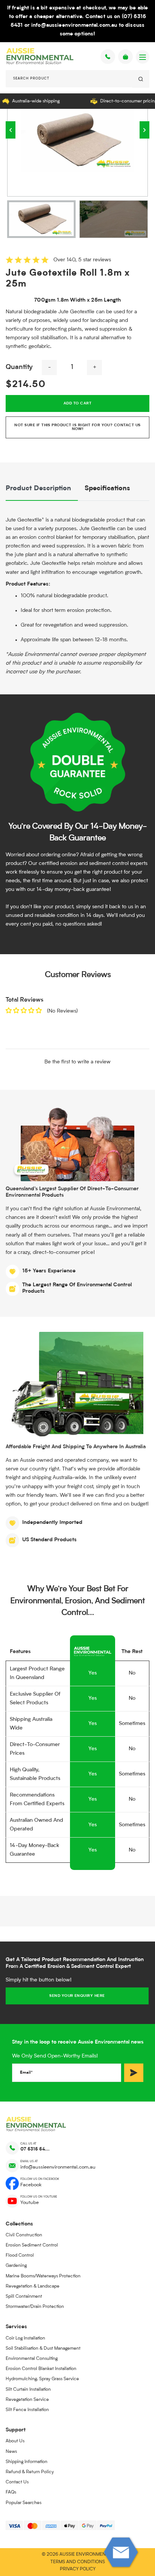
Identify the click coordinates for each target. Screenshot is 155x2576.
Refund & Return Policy (30, 2472)
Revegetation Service (27, 2400)
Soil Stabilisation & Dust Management (43, 2349)
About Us (15, 2441)
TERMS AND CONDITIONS (78, 2562)
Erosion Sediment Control (32, 2245)
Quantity (19, 367)
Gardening (16, 2266)
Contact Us (17, 2482)
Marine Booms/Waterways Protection (43, 2276)
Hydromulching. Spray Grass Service (42, 2379)
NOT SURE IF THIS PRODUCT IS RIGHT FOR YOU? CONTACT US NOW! (77, 427)
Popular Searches (24, 2503)
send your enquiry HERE (77, 1996)
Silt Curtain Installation (28, 2390)
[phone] (108, 57)
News (11, 2452)
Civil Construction (24, 2235)
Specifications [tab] (107, 489)
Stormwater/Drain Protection (35, 2307)
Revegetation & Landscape (33, 2286)
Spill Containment (24, 2297)
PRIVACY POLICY (78, 2569)
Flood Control (20, 2256)
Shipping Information (27, 2462)
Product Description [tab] (38, 489)
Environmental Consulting (32, 2359)
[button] (11, 130)
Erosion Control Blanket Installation (41, 2369)
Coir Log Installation (25, 2338)
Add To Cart (77, 403)
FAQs (11, 2492)
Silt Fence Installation (27, 2410)
